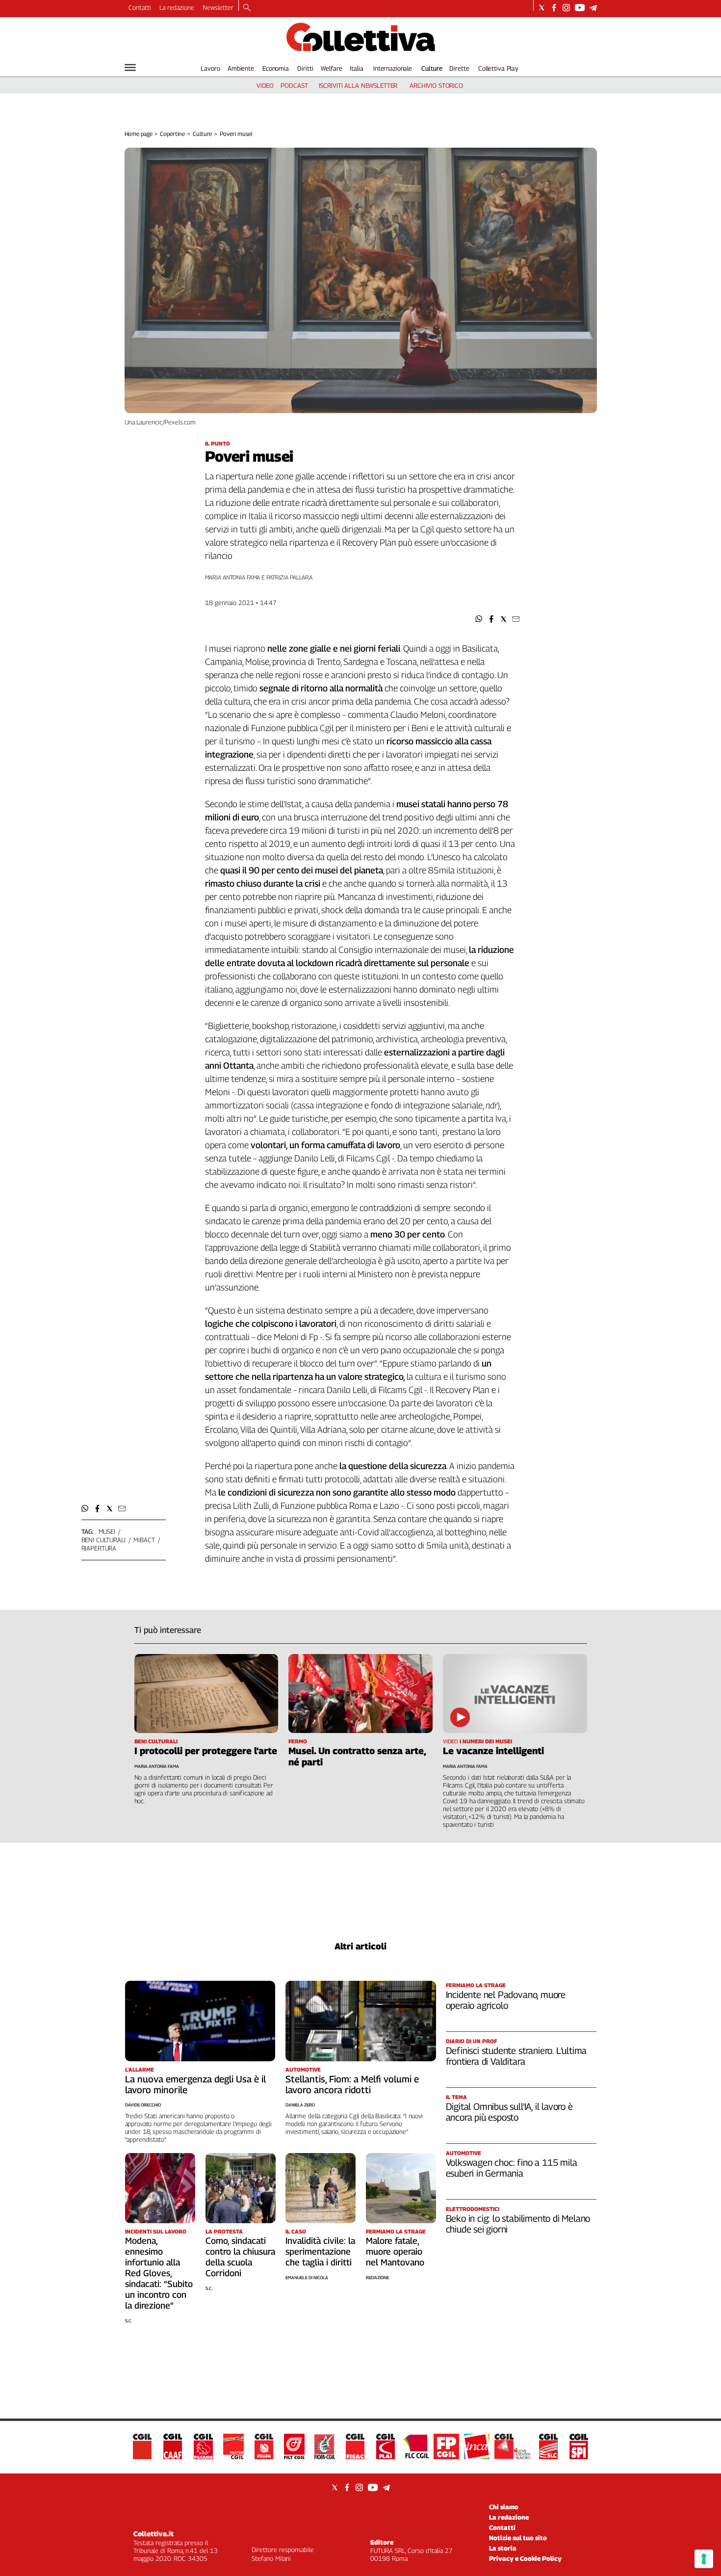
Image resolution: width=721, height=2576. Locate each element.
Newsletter (218, 7)
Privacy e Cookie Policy (525, 2558)
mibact (144, 1540)
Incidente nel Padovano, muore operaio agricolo (506, 2000)
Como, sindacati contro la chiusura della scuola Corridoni (240, 2257)
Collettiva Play (498, 68)
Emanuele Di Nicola (307, 2277)
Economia (276, 68)
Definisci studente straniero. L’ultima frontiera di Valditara (516, 2056)
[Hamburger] (130, 67)
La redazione (177, 7)
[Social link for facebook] (554, 8)
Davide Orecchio (143, 2105)
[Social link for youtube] (580, 8)
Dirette (459, 68)
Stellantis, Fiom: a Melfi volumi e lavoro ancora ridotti (352, 2084)
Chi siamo (504, 2507)
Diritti (305, 68)
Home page (139, 134)
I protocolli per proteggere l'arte (206, 1751)
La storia (503, 2548)
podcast (294, 85)
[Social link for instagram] (566, 8)
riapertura (99, 1548)
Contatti (140, 7)
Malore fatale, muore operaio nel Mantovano (395, 2251)
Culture (432, 68)
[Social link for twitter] (542, 8)
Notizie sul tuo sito (518, 2538)
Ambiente (241, 68)
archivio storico (436, 85)
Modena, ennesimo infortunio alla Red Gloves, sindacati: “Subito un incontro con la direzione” (159, 2273)
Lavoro (210, 68)
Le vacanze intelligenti (493, 1751)
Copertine (172, 134)
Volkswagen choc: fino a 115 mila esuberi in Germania (512, 2168)
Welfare (331, 68)
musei (107, 1531)
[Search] (247, 8)
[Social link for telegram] (593, 8)
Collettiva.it (154, 2534)
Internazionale (393, 68)
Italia (356, 68)
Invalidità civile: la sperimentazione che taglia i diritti (320, 2251)
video (265, 85)
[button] (479, 619)
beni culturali (103, 1540)
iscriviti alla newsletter (358, 85)
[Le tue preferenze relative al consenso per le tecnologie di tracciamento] (704, 2559)
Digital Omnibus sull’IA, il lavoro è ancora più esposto (509, 2112)
